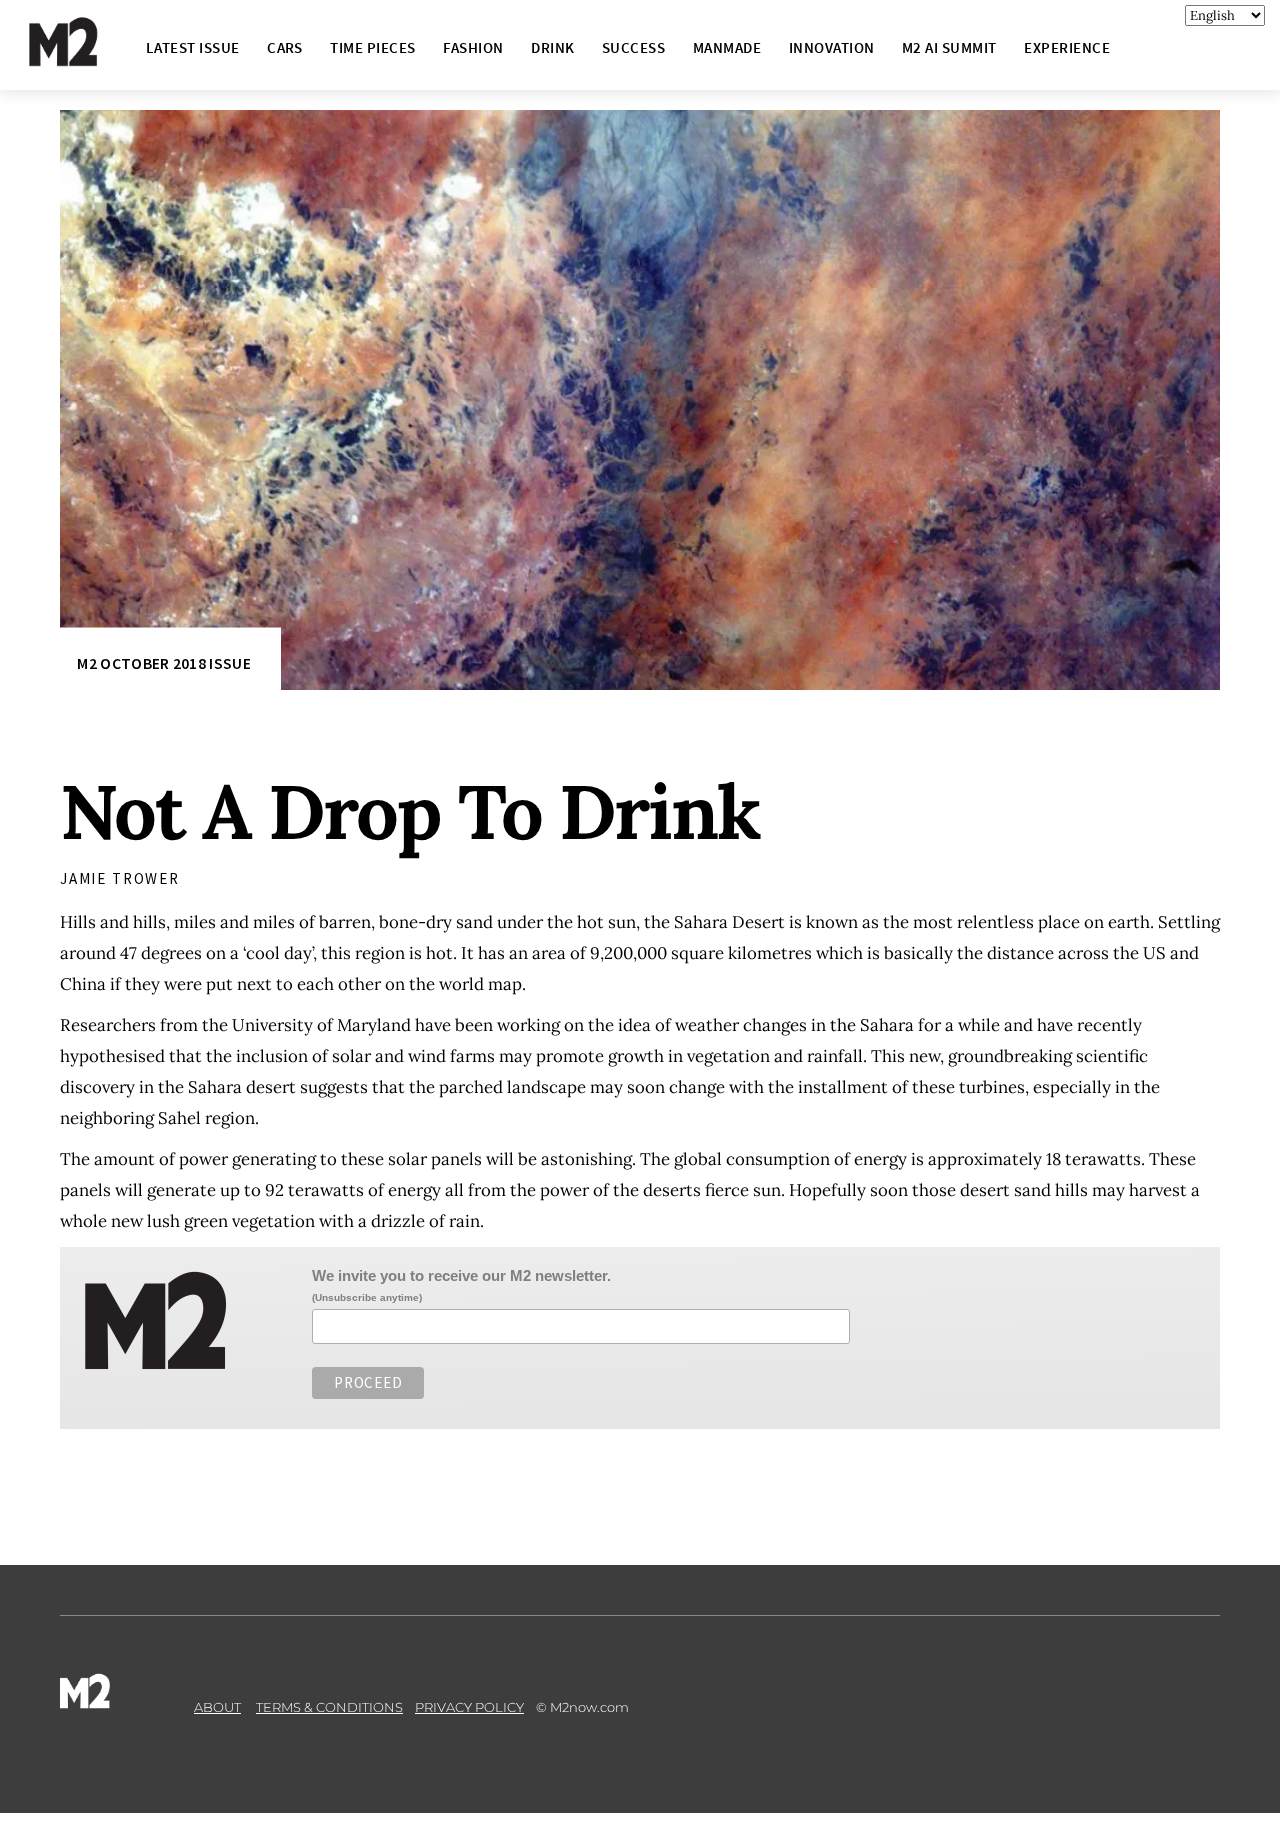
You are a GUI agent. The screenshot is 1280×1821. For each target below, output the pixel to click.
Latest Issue (193, 47)
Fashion (473, 47)
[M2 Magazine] (83, 57)
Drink (552, 47)
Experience (1067, 47)
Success (633, 47)
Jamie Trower (120, 878)
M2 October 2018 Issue (164, 663)
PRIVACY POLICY (469, 1707)
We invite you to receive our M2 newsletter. (461, 1275)
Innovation (832, 47)
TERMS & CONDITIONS (329, 1707)
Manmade (727, 47)
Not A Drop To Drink (410, 811)
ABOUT (217, 1707)
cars (285, 47)
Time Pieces (372, 47)
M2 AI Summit (949, 47)
